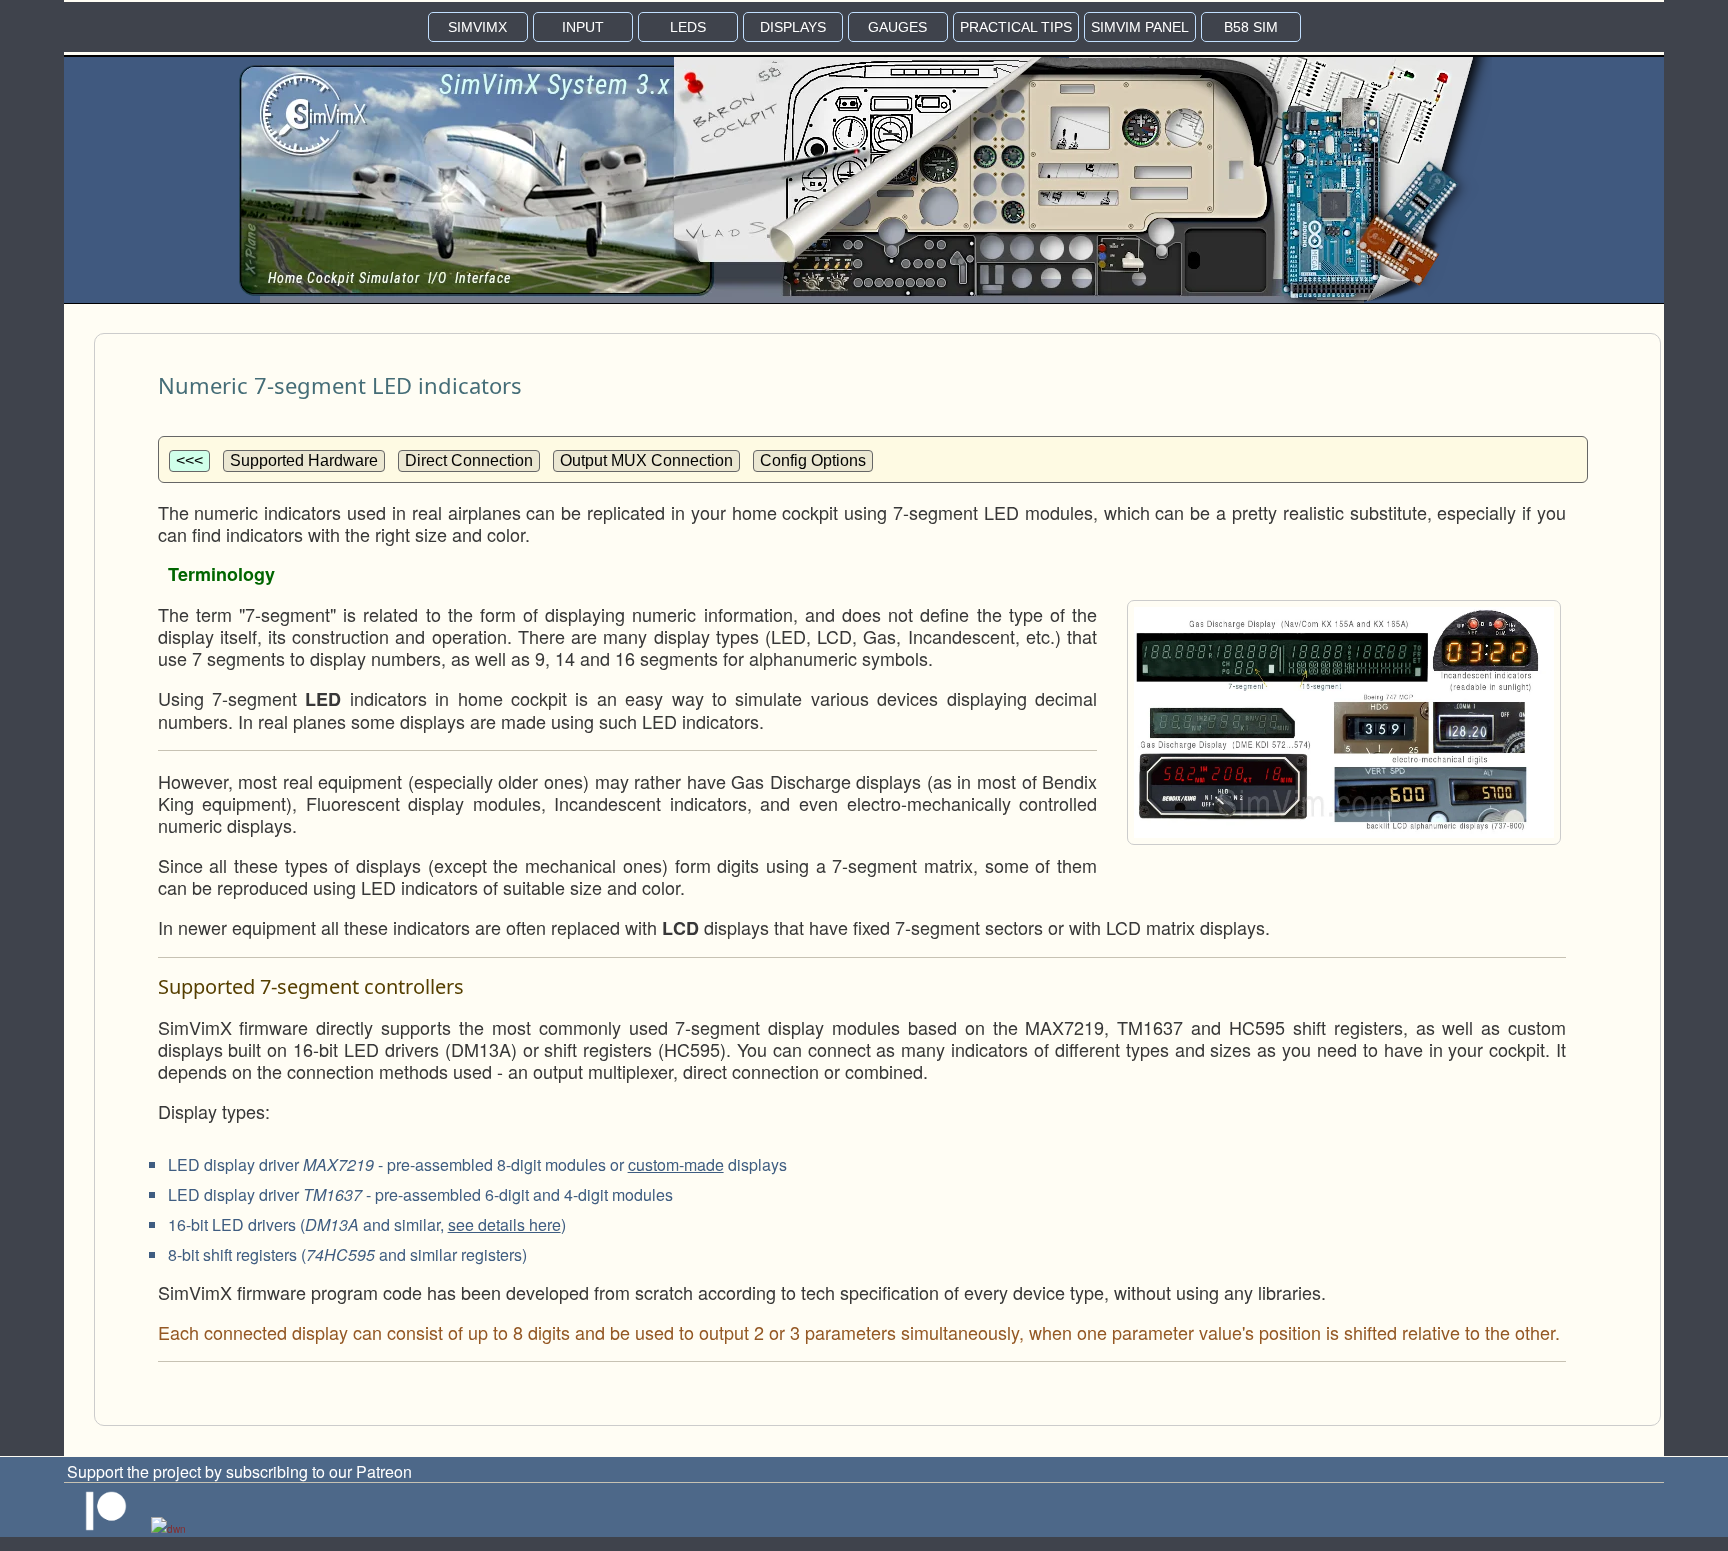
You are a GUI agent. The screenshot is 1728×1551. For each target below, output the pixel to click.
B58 (1251, 27)
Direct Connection (469, 460)
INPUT (583, 27)
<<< (189, 460)
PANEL (1140, 27)
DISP (793, 27)
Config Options (813, 460)
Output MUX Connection (646, 460)
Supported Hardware (304, 460)
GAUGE (897, 27)
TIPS (1016, 27)
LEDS (688, 27)
